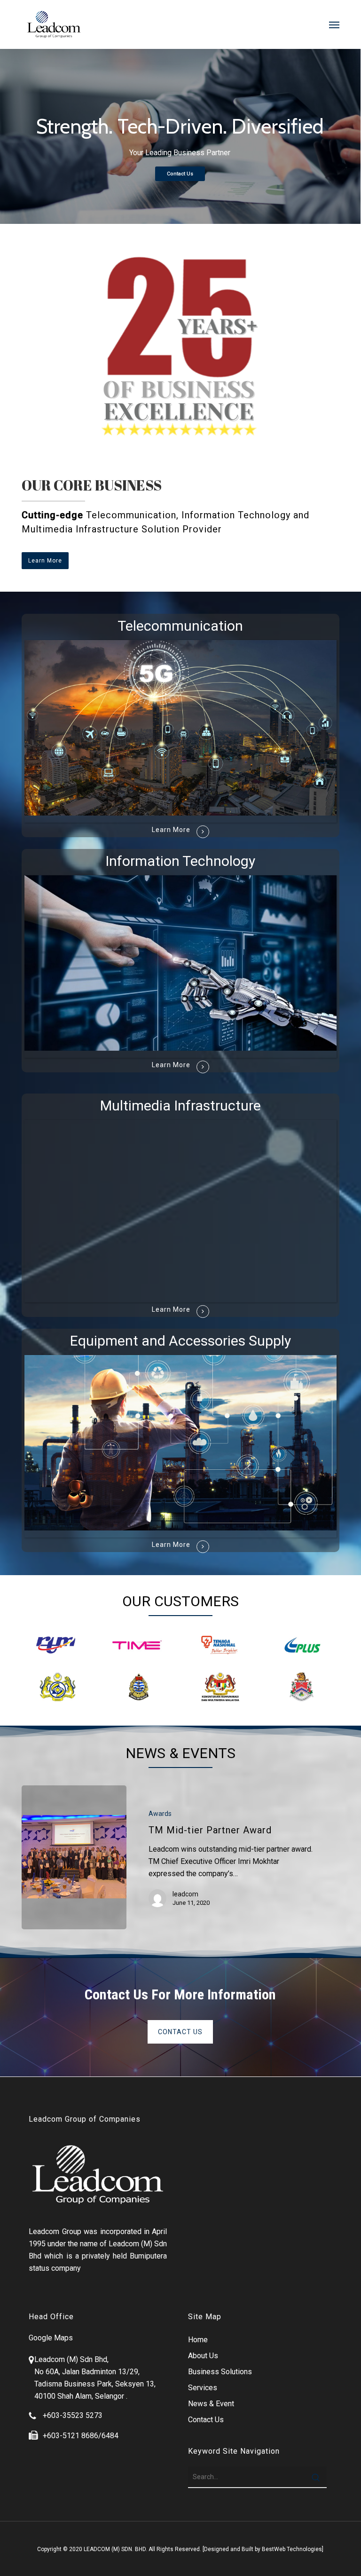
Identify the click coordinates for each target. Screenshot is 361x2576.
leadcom (185, 1894)
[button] (334, 24)
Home (198, 2340)
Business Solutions (220, 2372)
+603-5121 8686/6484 (81, 2436)
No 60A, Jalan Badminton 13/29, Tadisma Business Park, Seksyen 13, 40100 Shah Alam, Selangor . (95, 2384)
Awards (160, 1814)
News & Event (211, 2404)
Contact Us (180, 174)
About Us (203, 2356)
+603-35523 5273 (73, 2415)
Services (203, 2388)
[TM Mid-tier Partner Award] (74, 1857)
